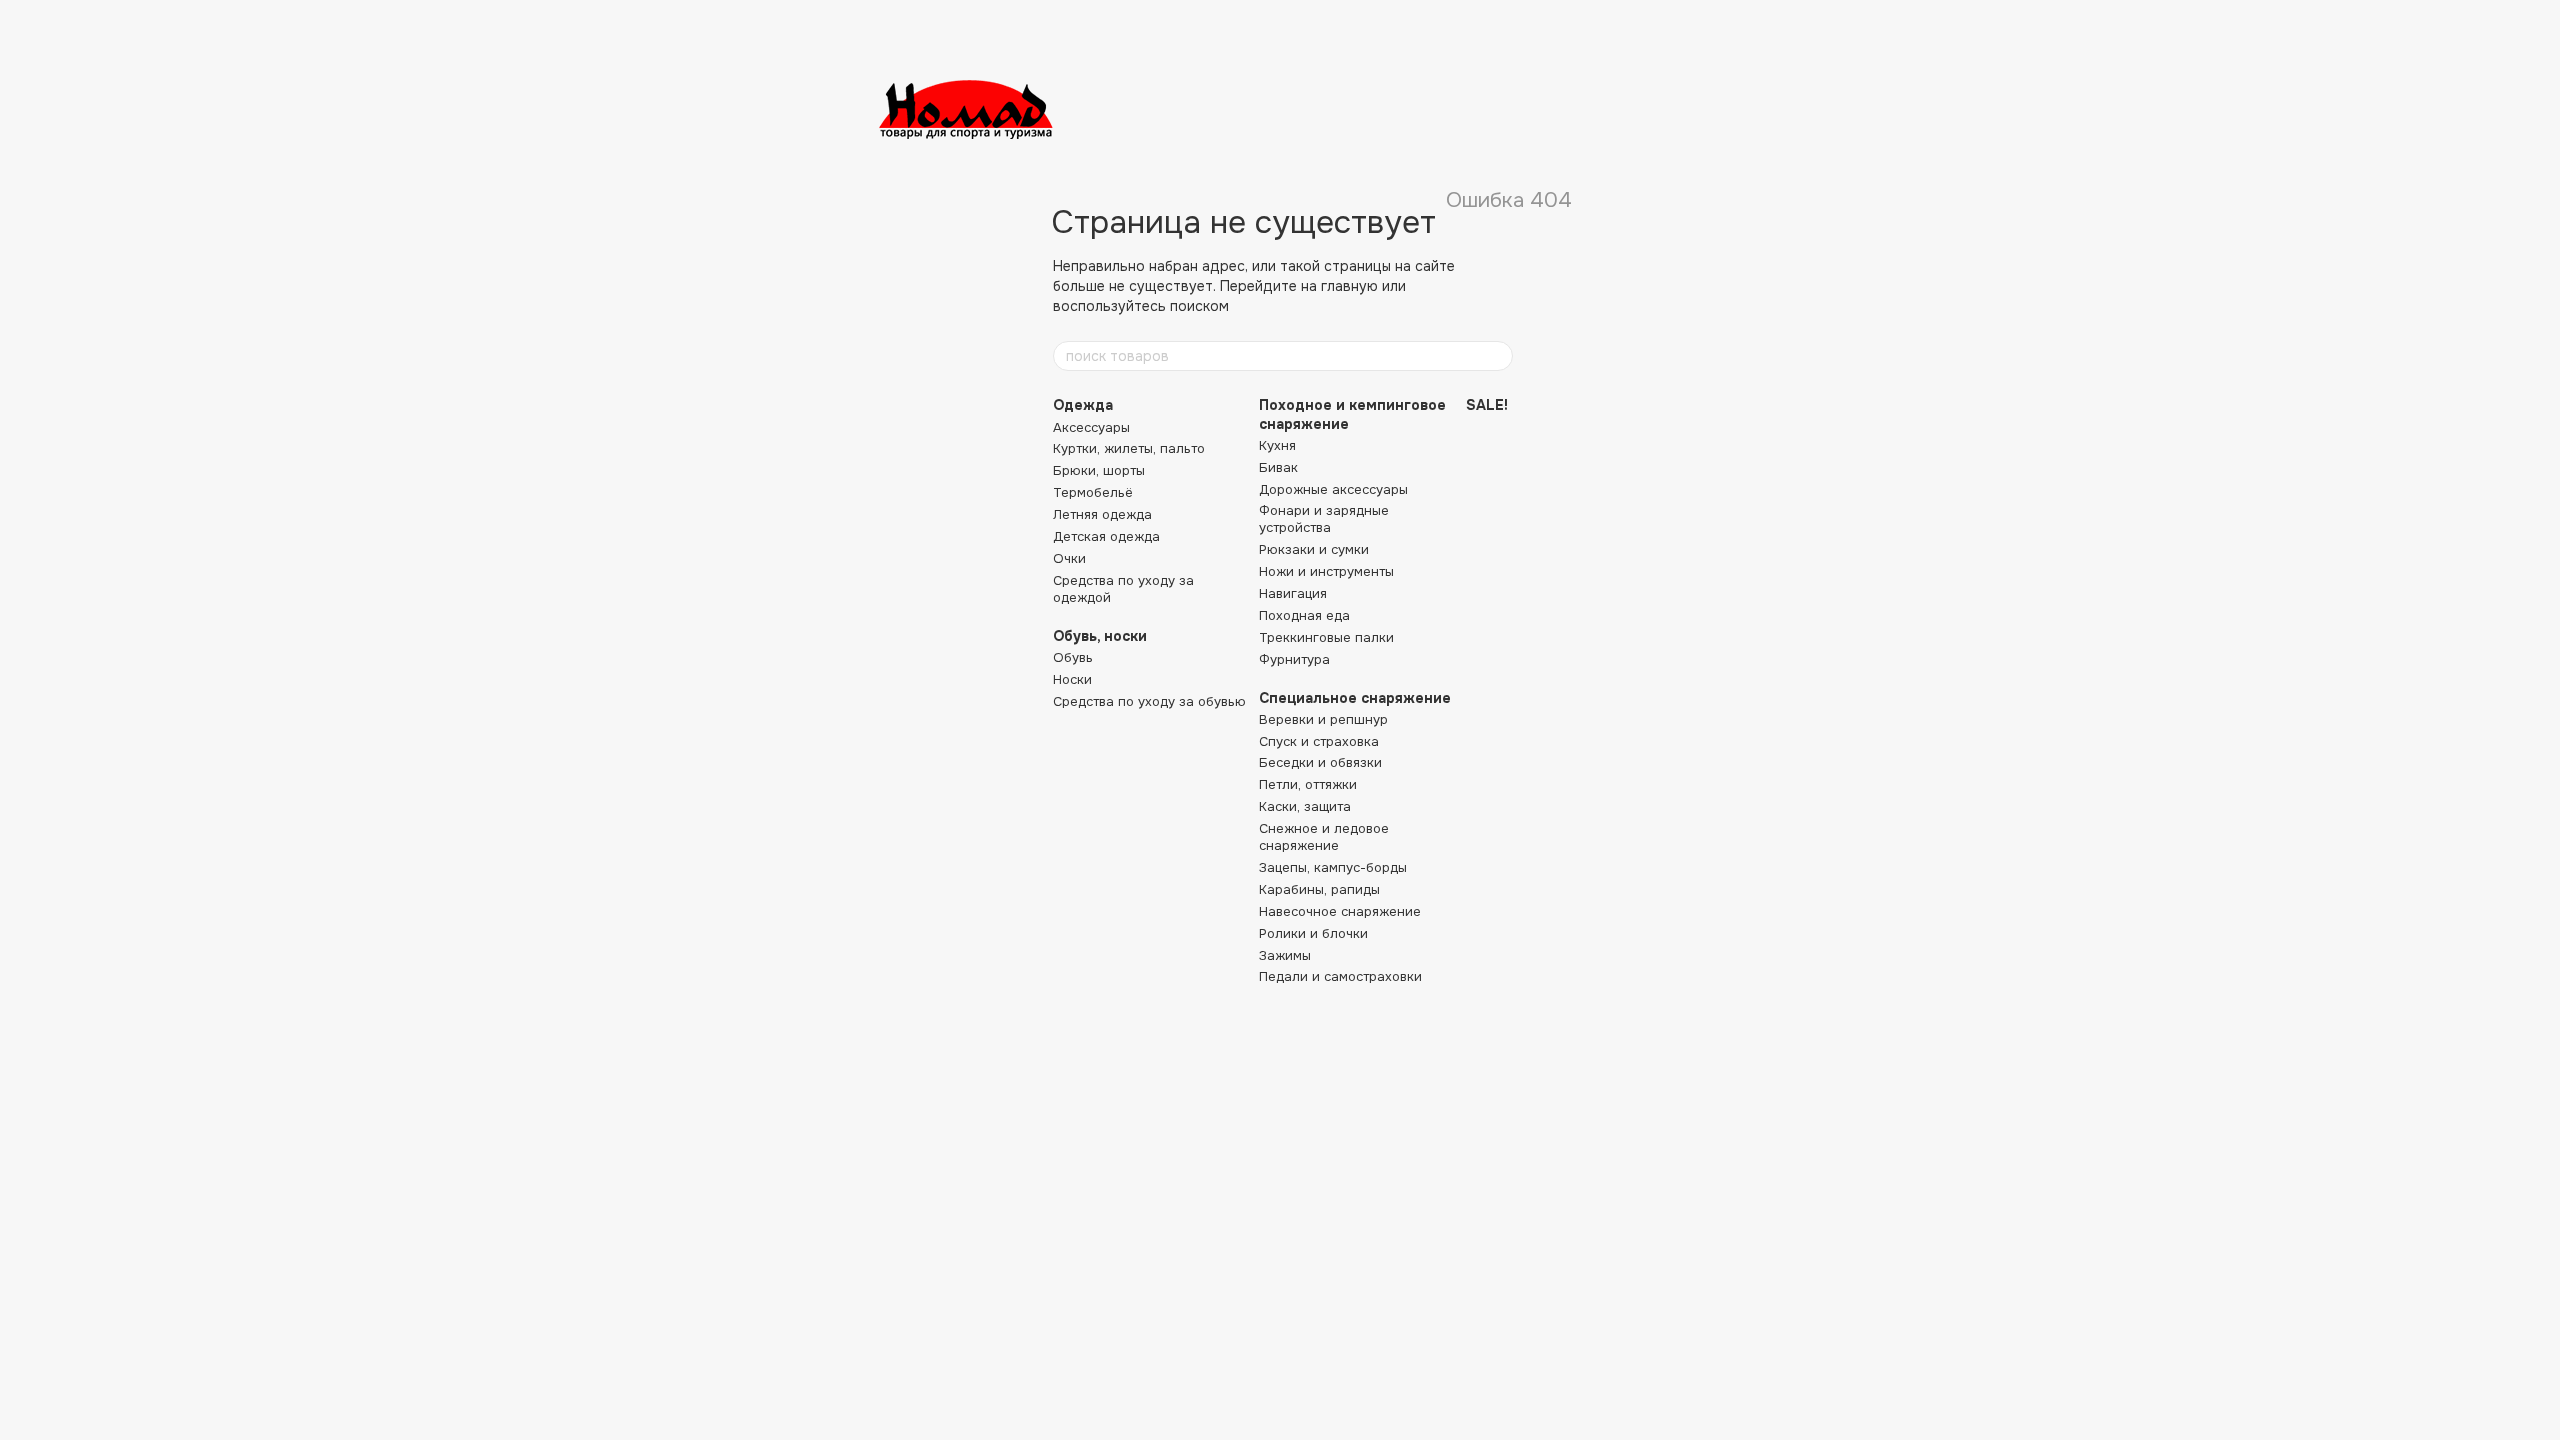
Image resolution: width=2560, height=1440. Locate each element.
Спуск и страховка (1319, 741)
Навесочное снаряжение (1340, 911)
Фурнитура (1294, 659)
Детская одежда (1106, 536)
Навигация (1293, 593)
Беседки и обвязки (1320, 762)
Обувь (1073, 657)
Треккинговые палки (1326, 637)
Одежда (1083, 405)
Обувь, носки (1100, 636)
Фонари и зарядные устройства (1324, 519)
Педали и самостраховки (1340, 976)
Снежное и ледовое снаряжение (1324, 837)
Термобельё (1093, 492)
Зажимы (1285, 955)
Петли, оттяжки (1308, 784)
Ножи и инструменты (1326, 571)
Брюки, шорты (1099, 470)
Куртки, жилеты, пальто (1129, 448)
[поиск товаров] (1497, 356)
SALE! (1487, 405)
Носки (1072, 679)
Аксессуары (1091, 427)
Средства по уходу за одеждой (1123, 589)
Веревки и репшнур (1323, 719)
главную (1349, 286)
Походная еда (1304, 615)
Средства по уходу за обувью (1149, 701)
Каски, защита (1305, 806)
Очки (1069, 558)
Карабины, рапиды (1319, 889)
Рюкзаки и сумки (1314, 549)
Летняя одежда (1102, 514)
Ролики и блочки (1313, 933)
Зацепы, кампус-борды (1333, 867)
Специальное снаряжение (1355, 698)
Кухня (1277, 445)
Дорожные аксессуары (1333, 489)
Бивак (1278, 467)
